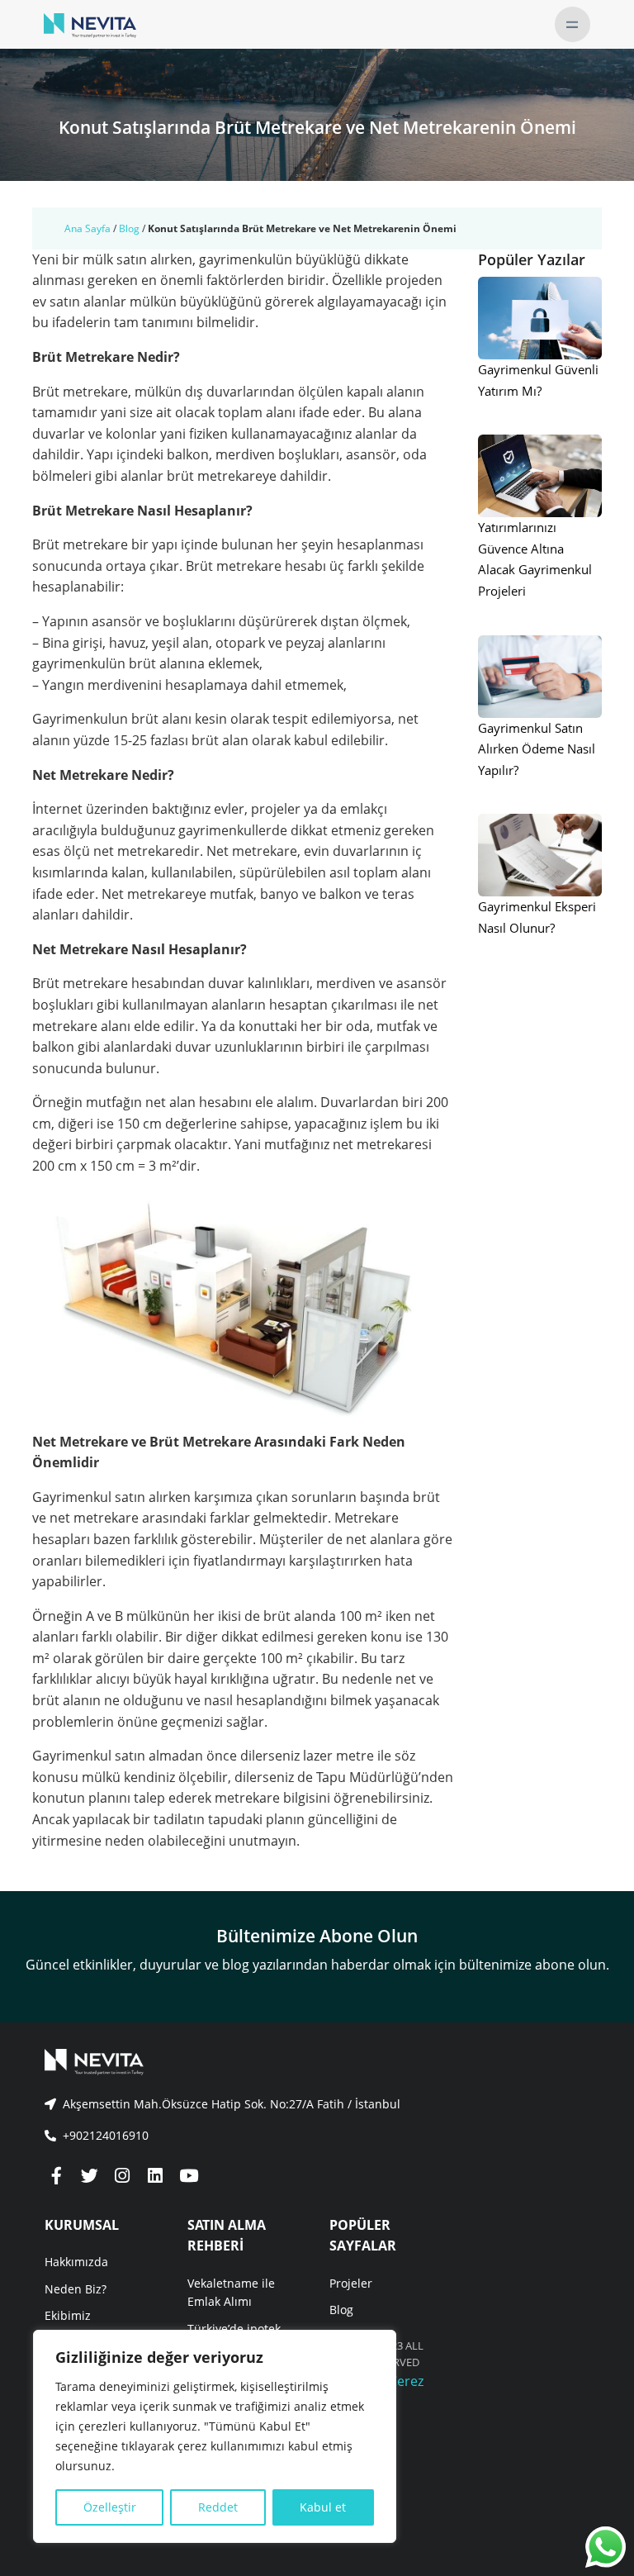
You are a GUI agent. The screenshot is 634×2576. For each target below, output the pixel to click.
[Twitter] (89, 2177)
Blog (129, 228)
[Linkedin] (155, 2177)
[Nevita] (90, 24)
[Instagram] (122, 2177)
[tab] (317, 2104)
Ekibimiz (68, 2315)
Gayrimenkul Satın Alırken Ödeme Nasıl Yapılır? (537, 749)
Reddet (218, 2507)
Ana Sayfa (88, 228)
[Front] (317, 2062)
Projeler (351, 2283)
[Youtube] (188, 2177)
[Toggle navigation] (572, 24)
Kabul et (323, 2507)
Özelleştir (110, 2507)
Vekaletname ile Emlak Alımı (231, 2292)
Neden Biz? (76, 2289)
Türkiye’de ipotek (234, 2329)
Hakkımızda (76, 2262)
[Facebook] (56, 2177)
